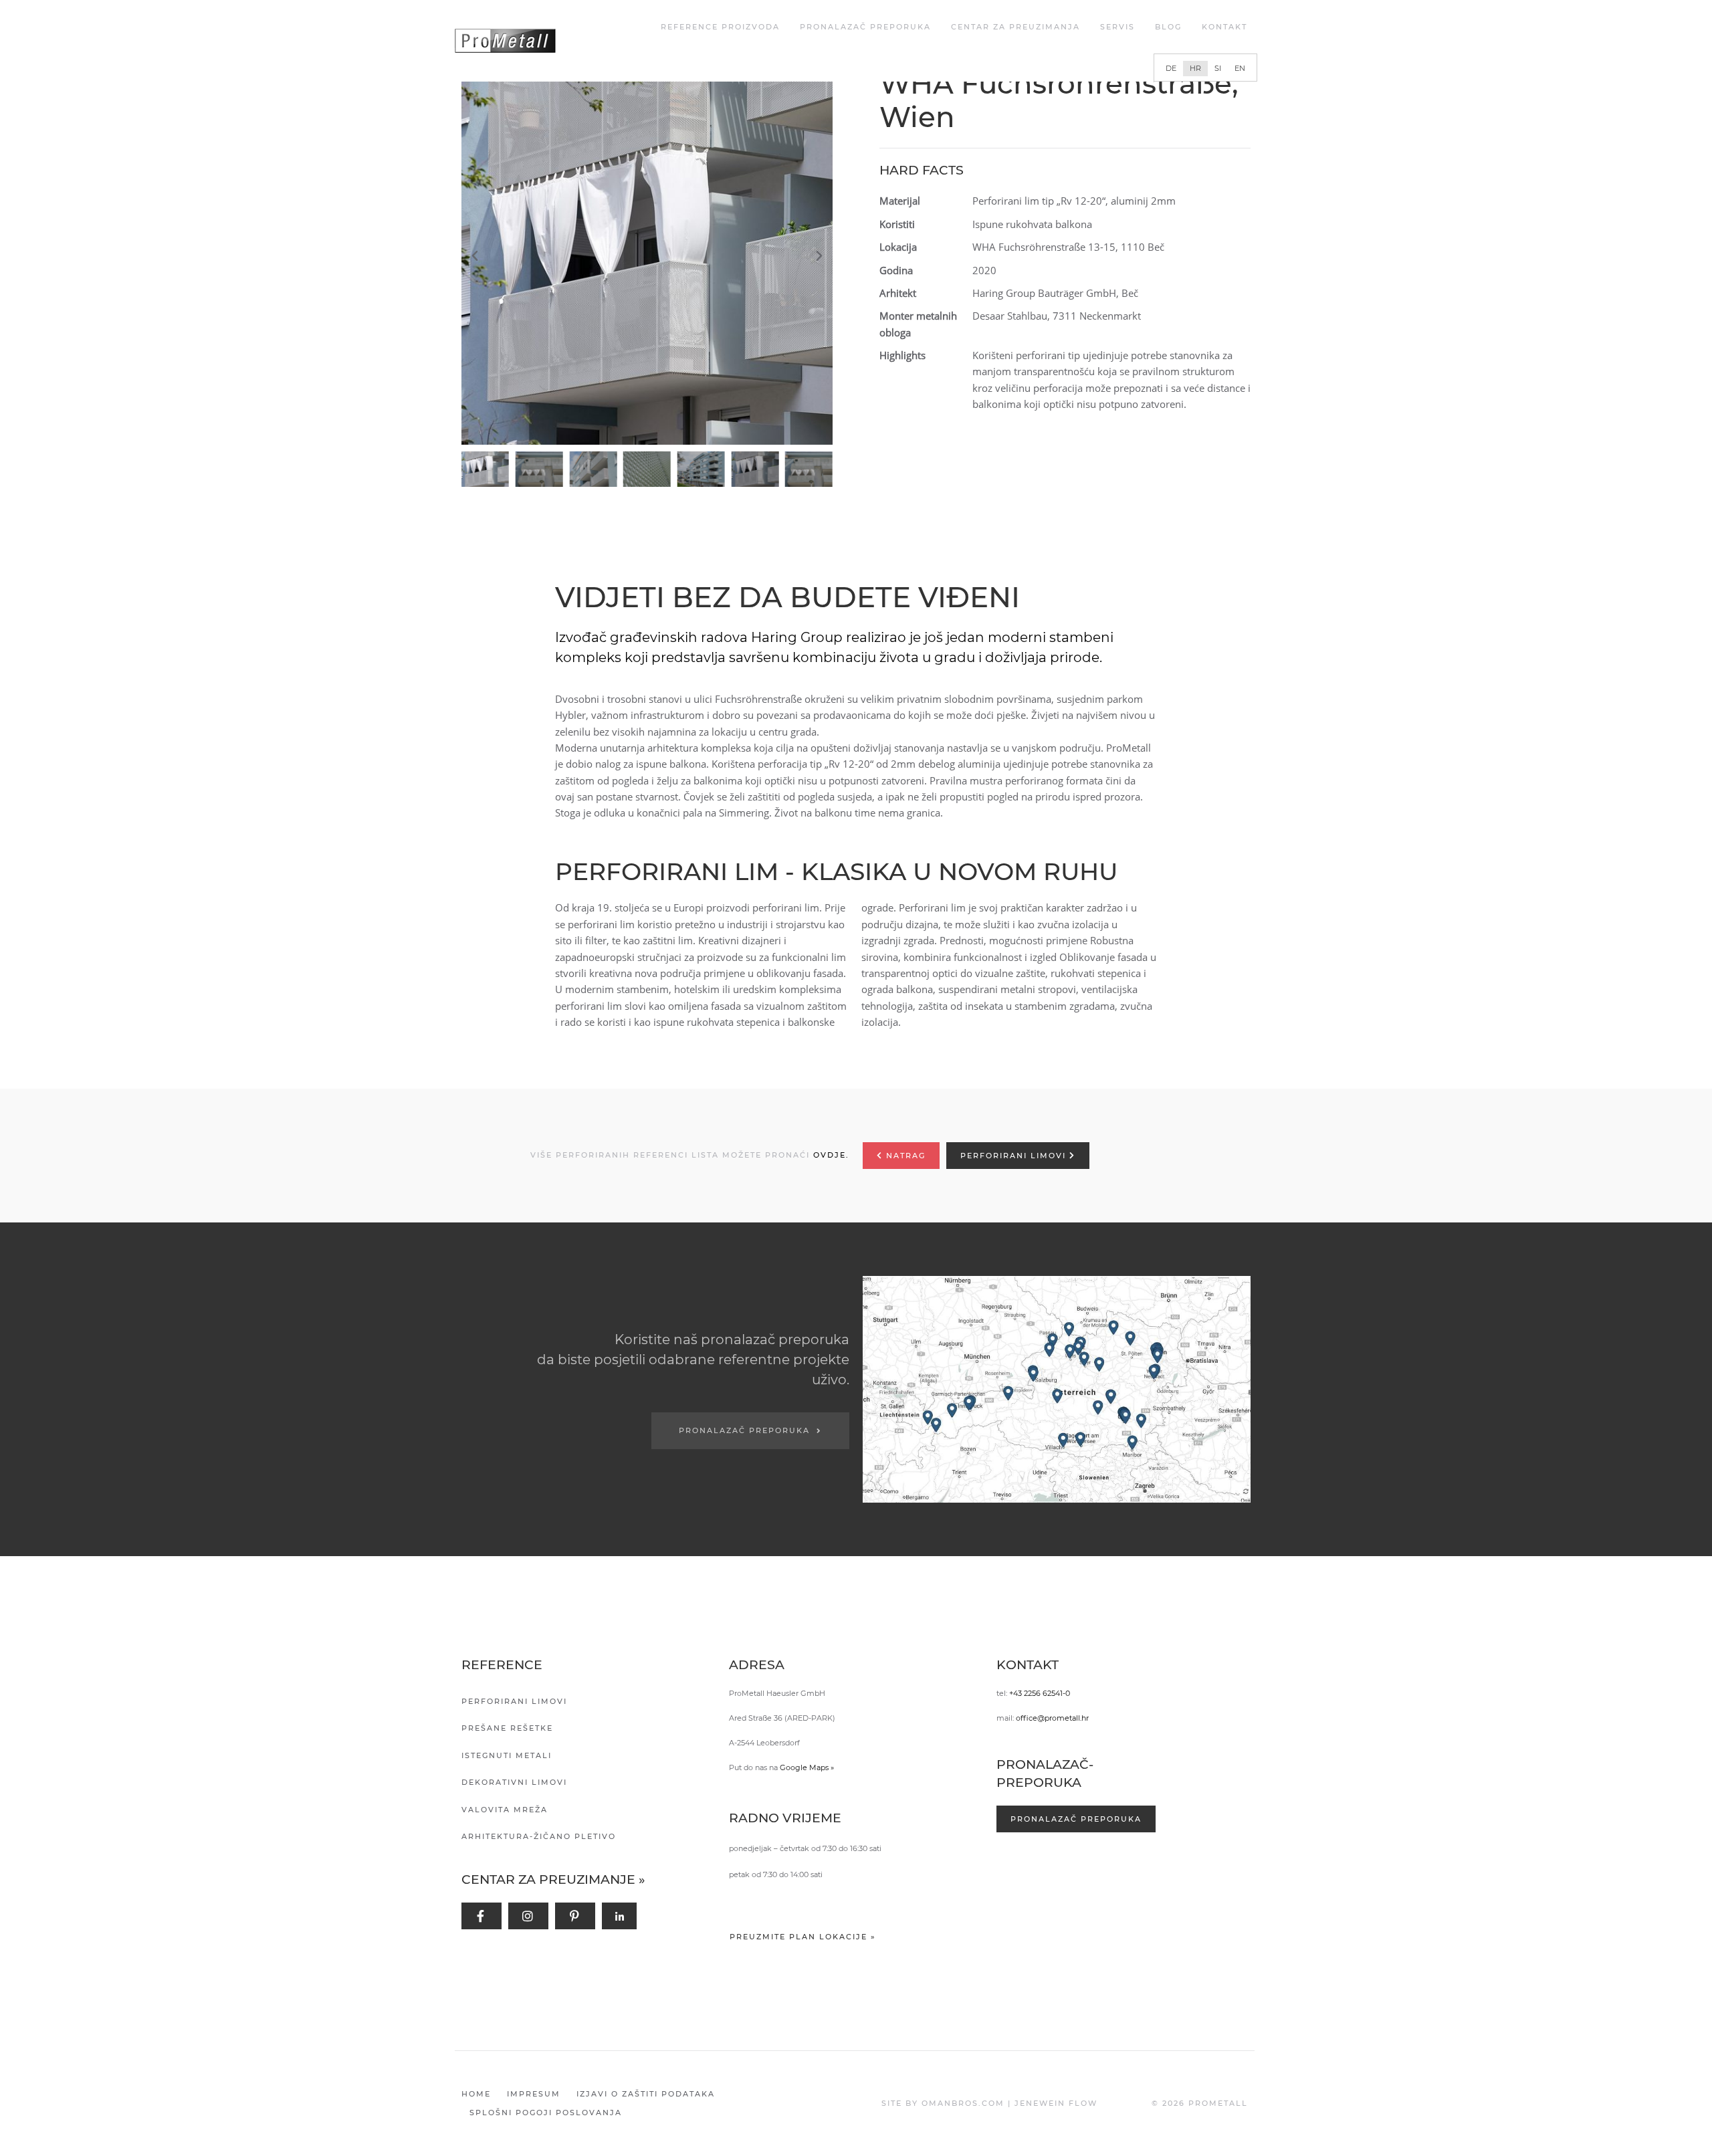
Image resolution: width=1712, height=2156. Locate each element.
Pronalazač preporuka (865, 27)
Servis (1117, 27)
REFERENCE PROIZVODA (720, 27)
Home (476, 2094)
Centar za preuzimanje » (553, 1879)
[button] (650, 256)
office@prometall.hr (1052, 1718)
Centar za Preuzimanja (1015, 27)
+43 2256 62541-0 (1040, 1693)
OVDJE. (831, 1155)
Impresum (534, 2094)
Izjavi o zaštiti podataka (646, 2094)
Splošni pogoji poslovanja (546, 2113)
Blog (1168, 27)
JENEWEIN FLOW (1056, 2103)
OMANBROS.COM (963, 2103)
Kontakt (1224, 27)
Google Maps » (807, 1767)
